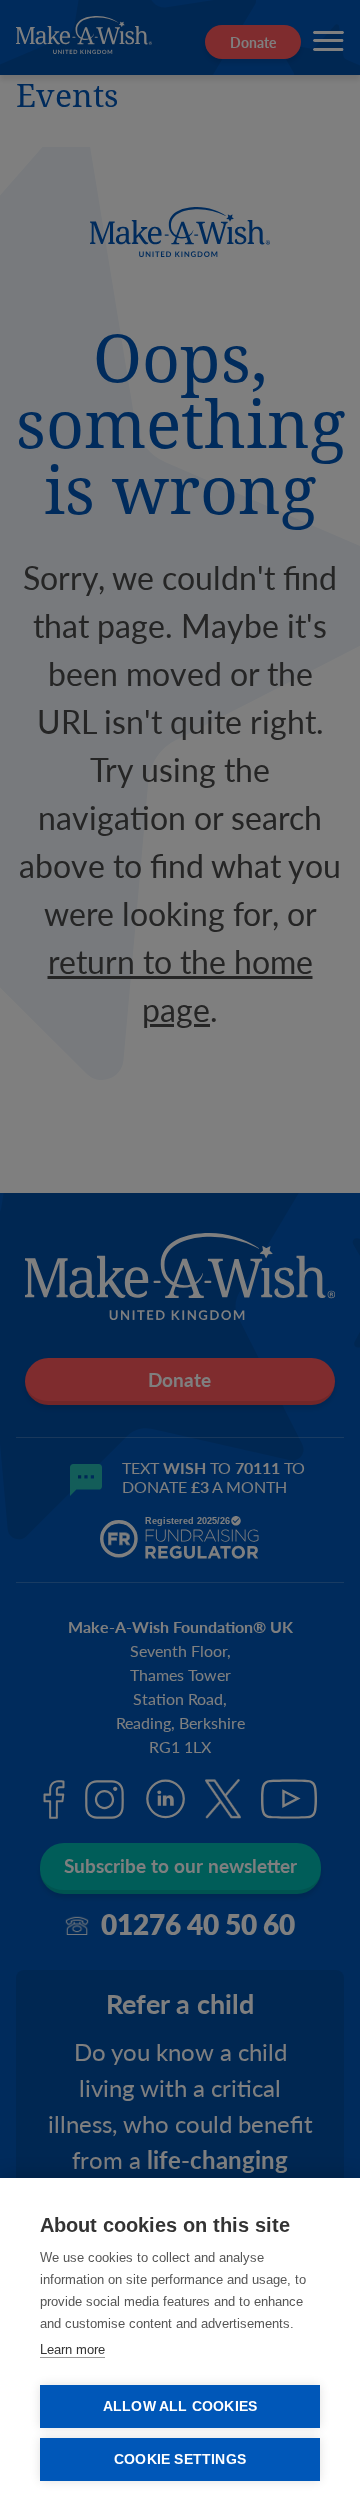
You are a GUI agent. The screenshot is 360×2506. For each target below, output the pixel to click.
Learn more (72, 2349)
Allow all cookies (180, 2406)
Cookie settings (180, 2459)
